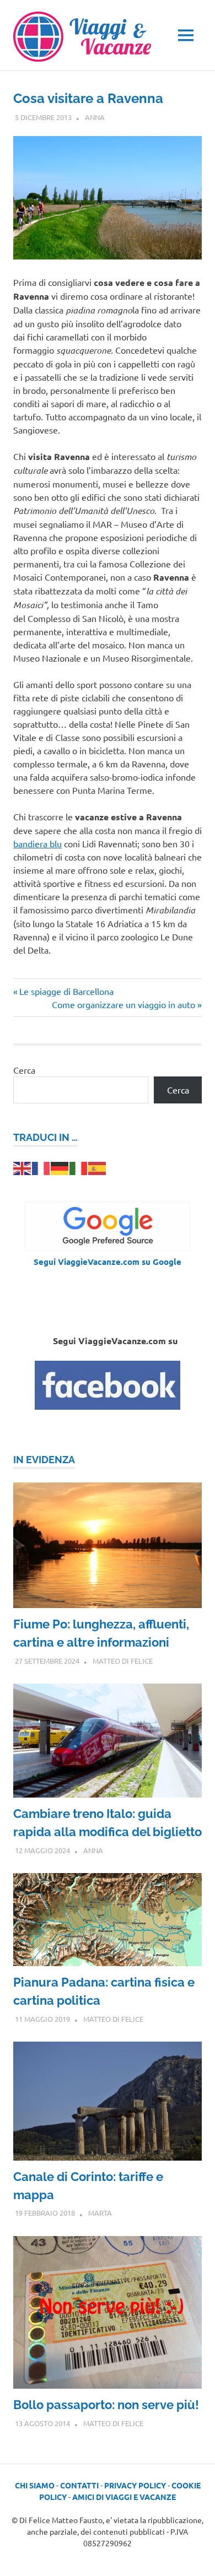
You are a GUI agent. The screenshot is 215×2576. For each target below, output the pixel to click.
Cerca (24, 1070)
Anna (95, 117)
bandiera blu (37, 843)
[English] (23, 1167)
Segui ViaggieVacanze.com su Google (108, 1262)
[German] (60, 1167)
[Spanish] (98, 1167)
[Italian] (79, 1167)
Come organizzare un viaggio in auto (123, 1004)
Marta (100, 2213)
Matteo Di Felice (123, 1661)
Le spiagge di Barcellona (66, 991)
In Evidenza (44, 1460)
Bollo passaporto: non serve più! (106, 2405)
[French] (41, 1167)
